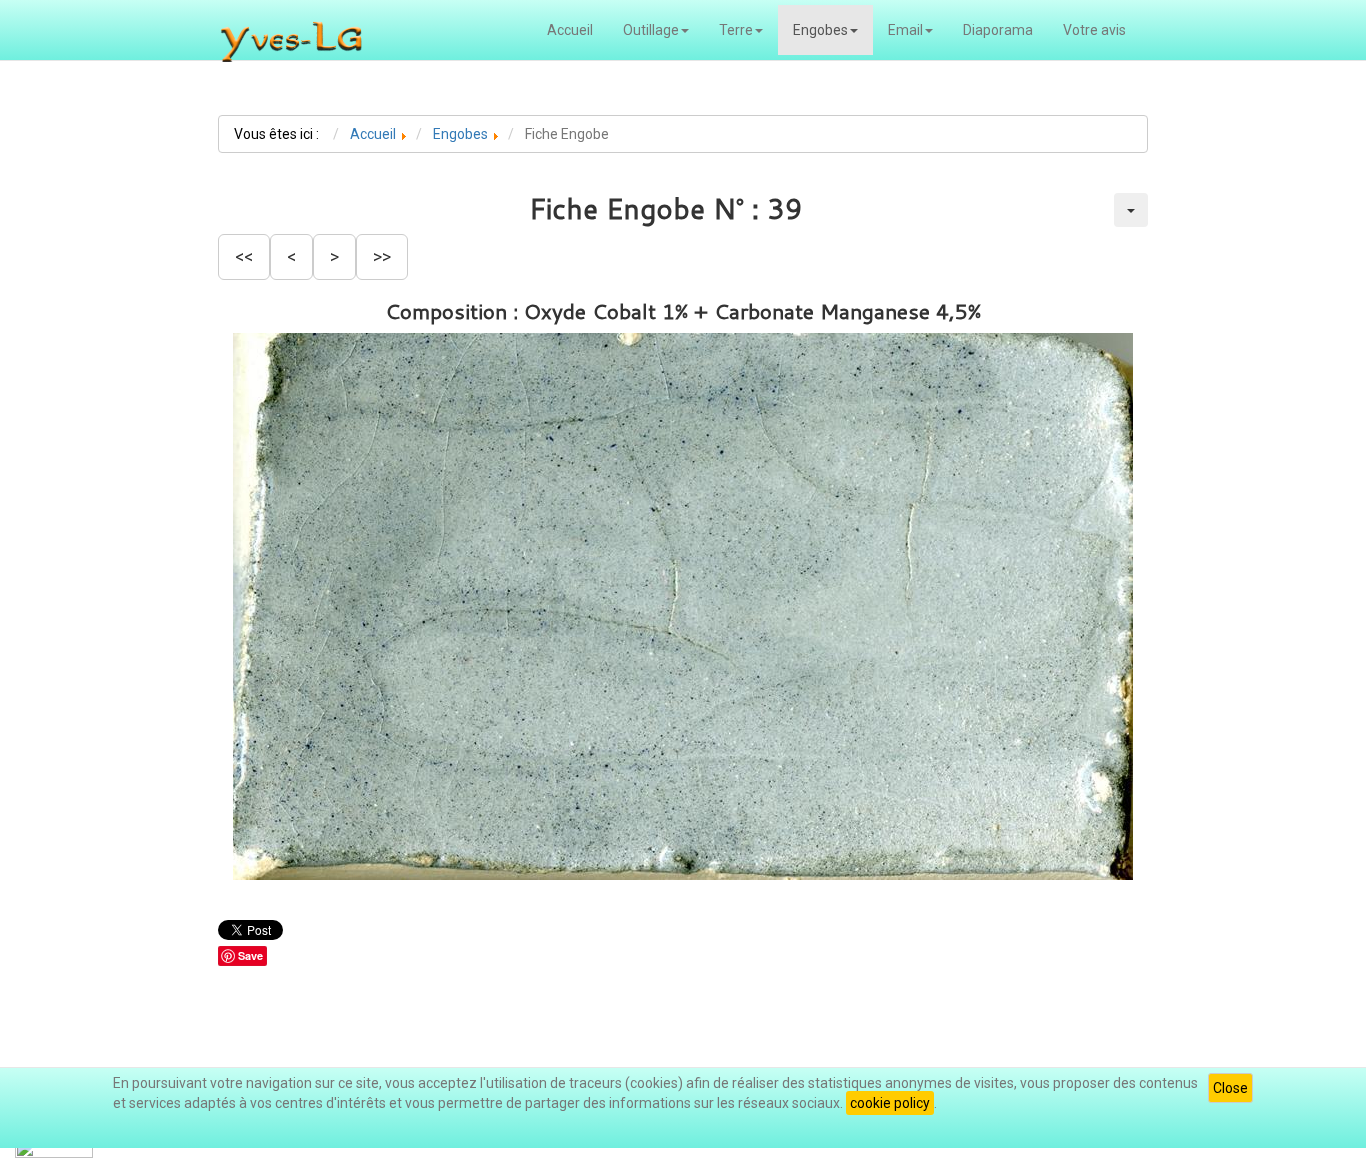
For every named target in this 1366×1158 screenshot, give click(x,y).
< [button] (291, 256)
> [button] (334, 256)
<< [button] (244, 256)
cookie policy (890, 1103)
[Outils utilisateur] (1131, 210)
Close (1230, 1088)
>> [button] (382, 256)
